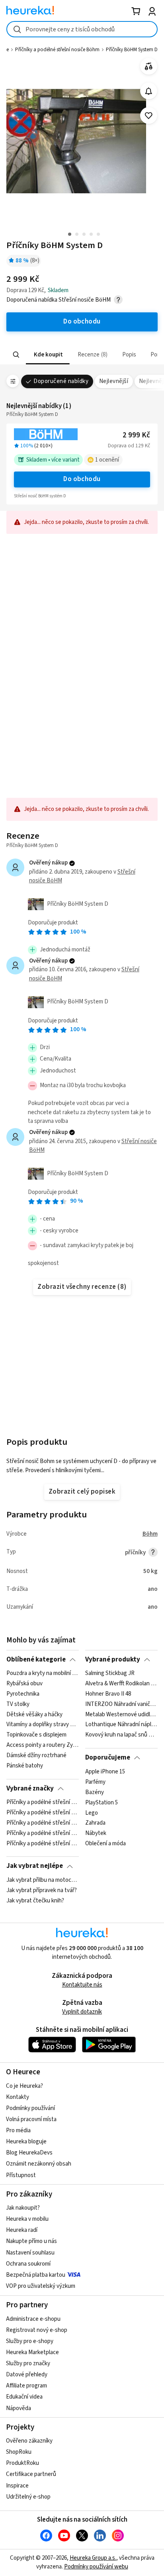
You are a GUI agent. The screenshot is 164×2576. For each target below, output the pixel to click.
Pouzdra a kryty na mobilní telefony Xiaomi (42, 1673)
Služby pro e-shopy (30, 2341)
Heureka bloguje (26, 2142)
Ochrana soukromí (28, 2264)
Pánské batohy (25, 1766)
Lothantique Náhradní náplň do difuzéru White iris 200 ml (121, 1725)
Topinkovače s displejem (36, 1735)
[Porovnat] (149, 66)
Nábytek (96, 1833)
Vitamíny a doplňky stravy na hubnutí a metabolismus (42, 1725)
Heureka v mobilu (27, 2219)
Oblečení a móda (105, 1844)
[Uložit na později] (149, 116)
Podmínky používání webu (96, 2567)
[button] (48, 355)
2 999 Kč (136, 435)
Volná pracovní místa (31, 2119)
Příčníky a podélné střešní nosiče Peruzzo (42, 1823)
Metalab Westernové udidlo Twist (121, 1715)
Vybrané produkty (113, 1660)
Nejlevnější (114, 381)
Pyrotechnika (23, 1694)
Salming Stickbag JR (110, 1673)
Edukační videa (24, 2397)
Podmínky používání (30, 2108)
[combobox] (82, 29)
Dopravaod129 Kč (129, 446)
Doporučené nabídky (61, 381)
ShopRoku (19, 2452)
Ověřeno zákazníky (29, 2441)
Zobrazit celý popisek (82, 1492)
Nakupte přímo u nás (31, 2241)
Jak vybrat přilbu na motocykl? (42, 1880)
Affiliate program (26, 2386)
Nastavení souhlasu (30, 2253)
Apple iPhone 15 (105, 1772)
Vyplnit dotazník (82, 2012)
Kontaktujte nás (82, 1985)
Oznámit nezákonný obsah (39, 2164)
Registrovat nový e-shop (37, 2330)
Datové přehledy (27, 2375)
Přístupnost (21, 2175)
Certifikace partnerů (31, 2474)
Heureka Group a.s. (93, 2558)
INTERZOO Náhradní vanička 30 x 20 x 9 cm (121, 1704)
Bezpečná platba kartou (36, 2275)
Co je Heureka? (24, 2086)
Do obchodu (82, 479)
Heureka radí (22, 2230)
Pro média (18, 2130)
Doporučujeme (108, 1758)
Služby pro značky (28, 2363)
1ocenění (107, 460)
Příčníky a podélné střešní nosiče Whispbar (42, 1844)
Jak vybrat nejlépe (35, 1866)
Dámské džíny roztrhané (36, 1756)
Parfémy (95, 1782)
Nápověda (19, 2408)
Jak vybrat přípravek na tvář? (42, 1891)
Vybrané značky (30, 1789)
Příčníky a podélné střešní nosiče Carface (42, 1802)
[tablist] (82, 355)
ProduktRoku (22, 2463)
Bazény (95, 1792)
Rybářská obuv (24, 1684)
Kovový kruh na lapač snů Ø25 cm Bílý (121, 1735)
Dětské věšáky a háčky (34, 1715)
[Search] (16, 355)
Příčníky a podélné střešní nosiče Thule (42, 1813)
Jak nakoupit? (23, 2208)
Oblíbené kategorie (36, 1660)
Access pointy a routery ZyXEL (42, 1745)
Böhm (150, 1534)
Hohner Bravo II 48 (108, 1694)
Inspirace (17, 2486)
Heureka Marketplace (32, 2352)
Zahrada (95, 1823)
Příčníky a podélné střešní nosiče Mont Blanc (42, 1833)
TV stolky (18, 1704)
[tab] (48, 355)
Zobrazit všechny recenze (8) (82, 1287)
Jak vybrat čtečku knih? (35, 1900)
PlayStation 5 (102, 1802)
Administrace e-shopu (33, 2319)
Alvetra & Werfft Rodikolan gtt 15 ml (121, 1684)
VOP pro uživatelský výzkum (41, 2286)
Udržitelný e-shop (28, 2497)
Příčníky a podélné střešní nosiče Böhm (57, 50)
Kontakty (18, 2097)
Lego (92, 1813)
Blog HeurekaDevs (29, 2153)
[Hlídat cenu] (149, 91)
